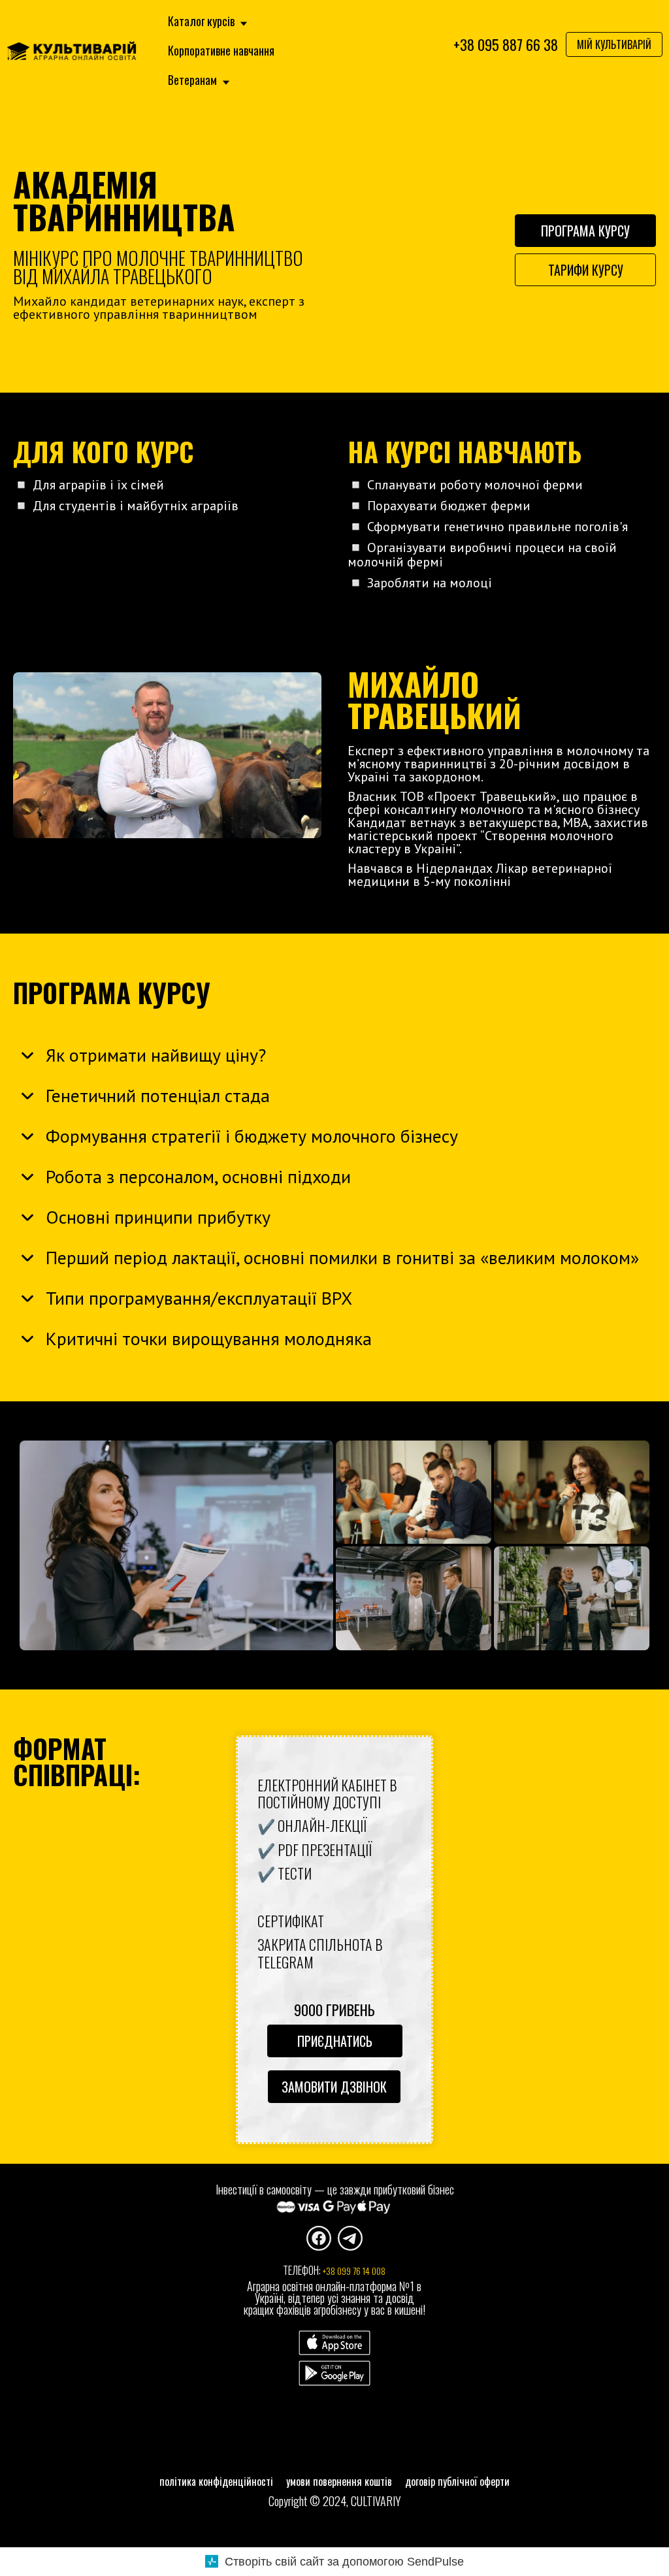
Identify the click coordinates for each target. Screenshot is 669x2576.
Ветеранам (194, 80)
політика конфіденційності (216, 2481)
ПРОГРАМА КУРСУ (585, 231)
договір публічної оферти (457, 2481)
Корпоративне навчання (221, 51)
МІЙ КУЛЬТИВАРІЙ (614, 44)
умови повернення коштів (339, 2481)
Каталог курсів (203, 21)
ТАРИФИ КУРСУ (586, 270)
